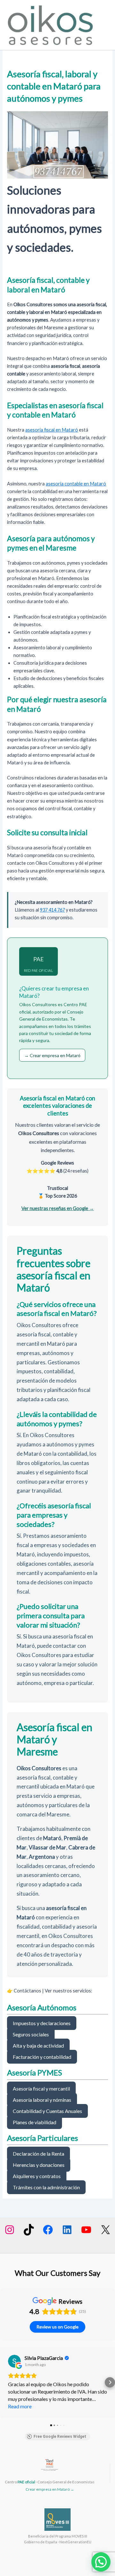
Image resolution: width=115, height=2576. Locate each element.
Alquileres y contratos (37, 2176)
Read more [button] (20, 2406)
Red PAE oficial (39, 964)
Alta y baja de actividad (38, 2046)
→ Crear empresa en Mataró (52, 1055)
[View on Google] (14, 2361)
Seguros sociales (31, 2034)
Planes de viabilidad (34, 2122)
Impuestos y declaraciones (42, 2023)
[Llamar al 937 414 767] (57, 172)
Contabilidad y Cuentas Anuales (47, 2111)
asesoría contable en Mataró (76, 484)
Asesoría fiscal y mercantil (41, 2088)
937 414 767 (52, 910)
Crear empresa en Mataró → (50, 2489)
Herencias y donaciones (39, 2165)
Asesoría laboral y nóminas (42, 2100)
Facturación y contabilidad (42, 2057)
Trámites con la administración (46, 2187)
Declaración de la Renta (38, 2154)
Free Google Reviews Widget (60, 2437)
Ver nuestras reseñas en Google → (58, 1208)
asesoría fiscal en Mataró (52, 430)
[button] (5, 2382)
